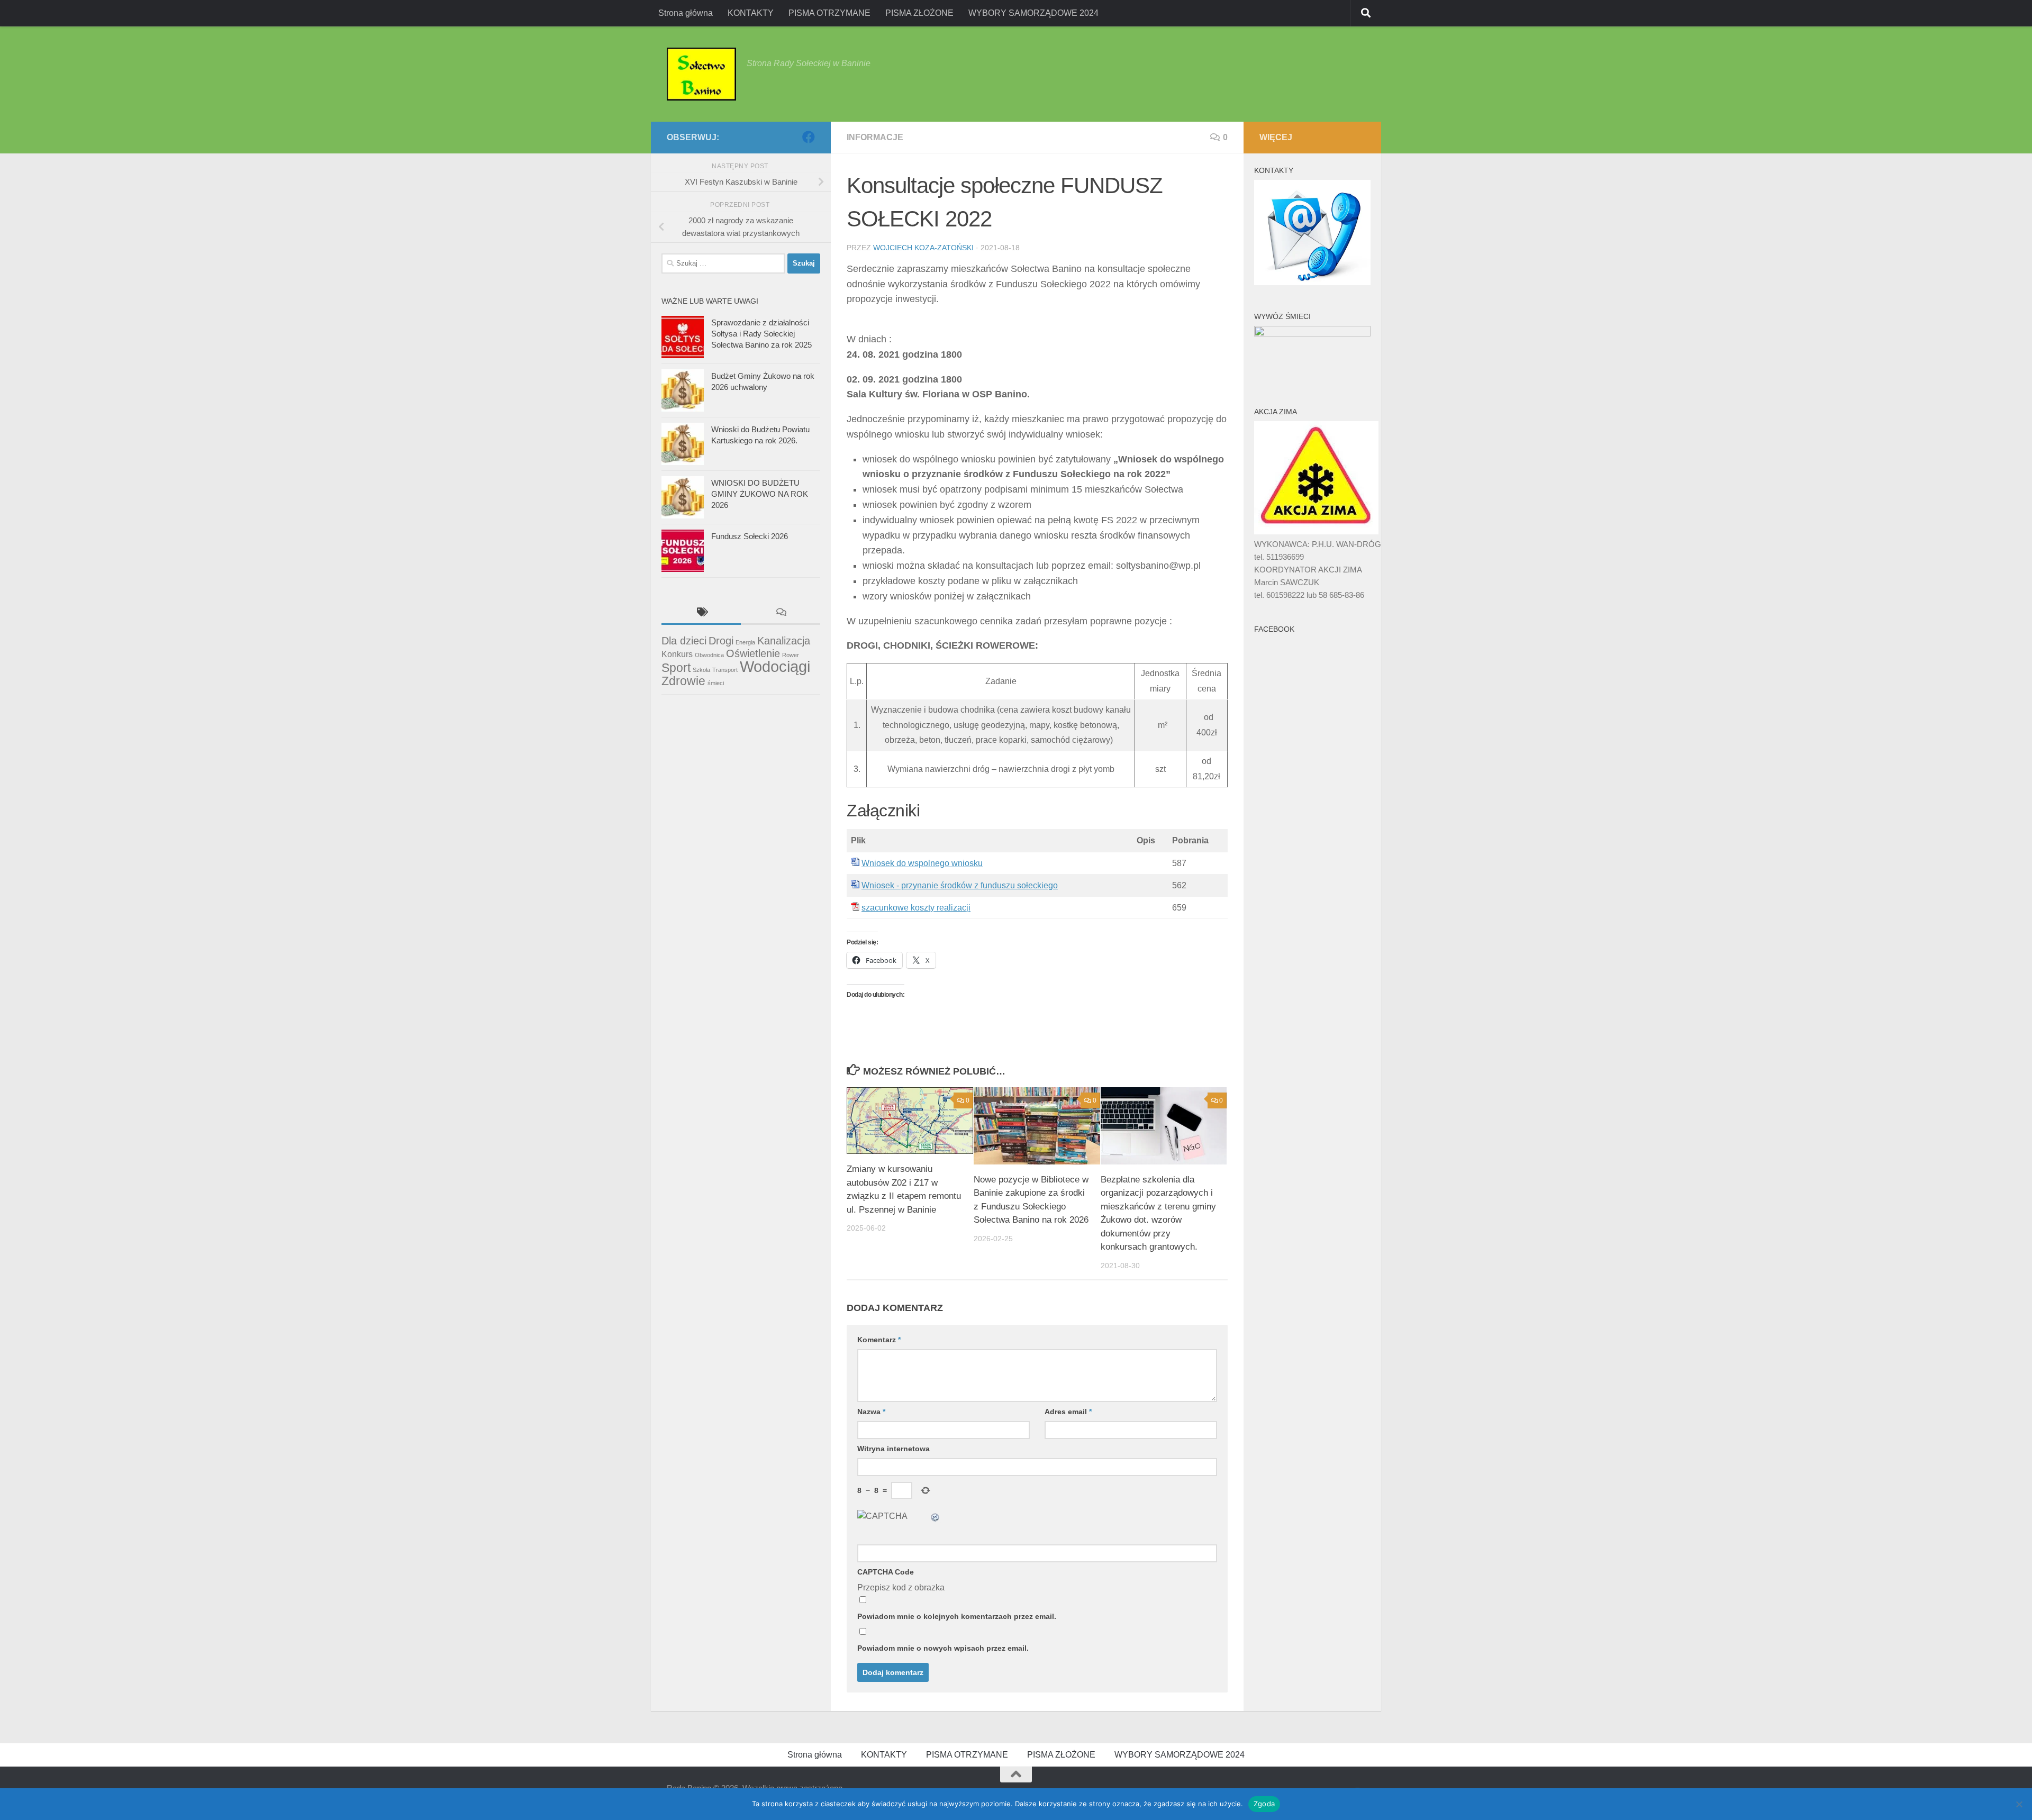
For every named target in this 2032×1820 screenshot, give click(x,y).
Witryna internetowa (893, 1449)
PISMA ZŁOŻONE (919, 13)
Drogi (721, 641)
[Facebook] (809, 137)
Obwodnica (709, 655)
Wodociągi (775, 666)
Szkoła (701, 670)
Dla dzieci (684, 641)
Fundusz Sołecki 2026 (750, 536)
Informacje (875, 137)
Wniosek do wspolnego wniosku (922, 863)
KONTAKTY (751, 13)
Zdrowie (683, 681)
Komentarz (879, 1340)
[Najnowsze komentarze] (781, 613)
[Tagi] (701, 613)
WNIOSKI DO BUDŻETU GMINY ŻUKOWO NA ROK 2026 (760, 494)
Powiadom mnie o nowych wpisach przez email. (943, 1648)
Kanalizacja (784, 641)
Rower (791, 655)
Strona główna (686, 13)
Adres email (1068, 1412)
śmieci (716, 683)
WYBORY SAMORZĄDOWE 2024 (1033, 13)
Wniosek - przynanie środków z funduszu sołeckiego (960, 885)
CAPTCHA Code (886, 1572)
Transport (725, 670)
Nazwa (871, 1412)
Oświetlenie (753, 653)
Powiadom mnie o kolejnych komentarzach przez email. (957, 1616)
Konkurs (677, 654)
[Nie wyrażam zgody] (2019, 1804)
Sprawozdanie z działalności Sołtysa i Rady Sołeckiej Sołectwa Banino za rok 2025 (761, 334)
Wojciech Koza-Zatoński (923, 248)
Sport (676, 668)
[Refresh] (936, 1516)
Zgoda (1264, 1804)
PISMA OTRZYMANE (829, 13)
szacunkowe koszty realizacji (916, 908)
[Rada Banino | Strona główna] (701, 74)
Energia (745, 642)
